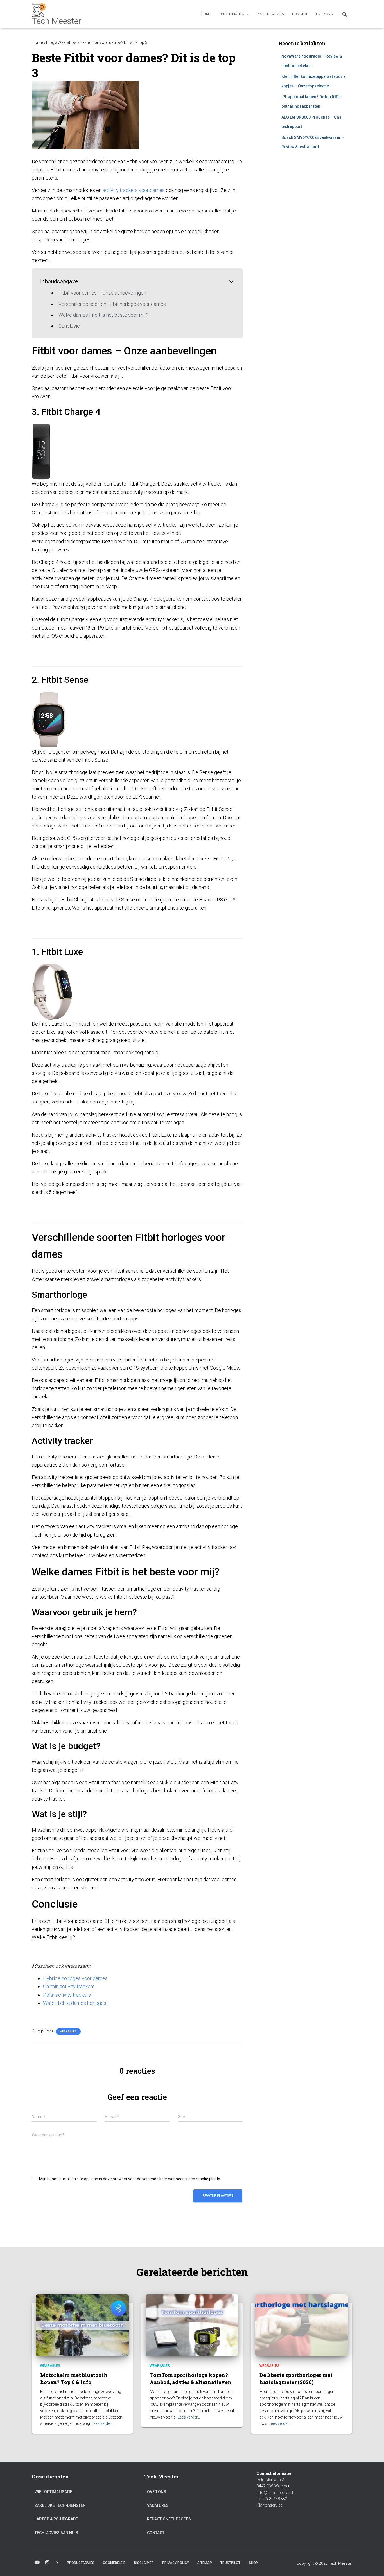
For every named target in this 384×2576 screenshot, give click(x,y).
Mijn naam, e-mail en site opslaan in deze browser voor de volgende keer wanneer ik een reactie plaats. (130, 2179)
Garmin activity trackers (69, 1986)
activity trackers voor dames (134, 190)
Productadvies (270, 14)
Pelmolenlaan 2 (270, 2480)
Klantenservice (270, 2505)
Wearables (67, 42)
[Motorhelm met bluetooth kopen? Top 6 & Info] (82, 2325)
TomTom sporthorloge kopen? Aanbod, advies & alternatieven (191, 2379)
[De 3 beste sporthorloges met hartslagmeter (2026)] (302, 2325)
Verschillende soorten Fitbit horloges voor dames (112, 304)
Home (206, 14)
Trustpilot (230, 2563)
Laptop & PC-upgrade (56, 2519)
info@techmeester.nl (275, 2493)
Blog (50, 42)
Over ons (324, 14)
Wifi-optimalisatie (53, 2492)
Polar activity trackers (67, 1995)
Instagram (47, 2563)
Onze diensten (232, 14)
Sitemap (205, 2563)
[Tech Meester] (57, 14)
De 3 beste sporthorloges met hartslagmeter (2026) (296, 2379)
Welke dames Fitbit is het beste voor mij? (103, 315)
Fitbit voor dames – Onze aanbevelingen (102, 293)
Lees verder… (102, 2423)
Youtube (37, 2563)
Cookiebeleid (114, 2563)
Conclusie (69, 326)
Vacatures (158, 2505)
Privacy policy (176, 2563)
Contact (300, 14)
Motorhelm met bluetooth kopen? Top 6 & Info (74, 2379)
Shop (253, 2563)
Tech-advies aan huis (56, 2533)
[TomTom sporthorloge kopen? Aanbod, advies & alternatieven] (192, 2325)
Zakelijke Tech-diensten (60, 2505)
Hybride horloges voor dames (75, 1978)
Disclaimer (144, 2563)
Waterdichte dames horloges (75, 2003)
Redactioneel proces (169, 2519)
